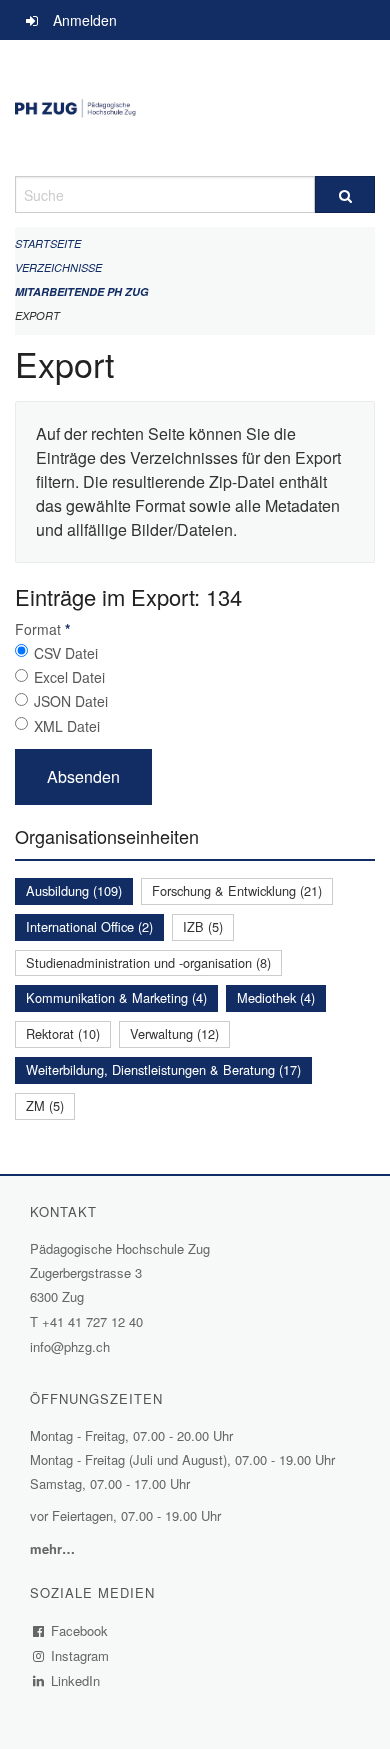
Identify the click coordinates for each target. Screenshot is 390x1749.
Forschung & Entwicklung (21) (237, 890)
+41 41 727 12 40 (92, 1321)
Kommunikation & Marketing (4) (116, 997)
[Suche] (345, 194)
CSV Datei (66, 653)
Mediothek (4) (276, 997)
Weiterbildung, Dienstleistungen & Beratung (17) (163, 1069)
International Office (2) (89, 926)
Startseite (48, 243)
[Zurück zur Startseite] (195, 108)
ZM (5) (45, 1105)
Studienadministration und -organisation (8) (148, 962)
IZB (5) (203, 926)
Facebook (80, 1630)
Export (37, 315)
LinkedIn (76, 1680)
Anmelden (85, 20)
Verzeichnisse (58, 267)
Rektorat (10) (63, 1033)
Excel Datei (69, 677)
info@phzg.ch (70, 1346)
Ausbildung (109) (74, 890)
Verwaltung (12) (174, 1033)
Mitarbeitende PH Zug (82, 291)
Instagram (80, 1655)
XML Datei (67, 726)
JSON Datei (71, 701)
